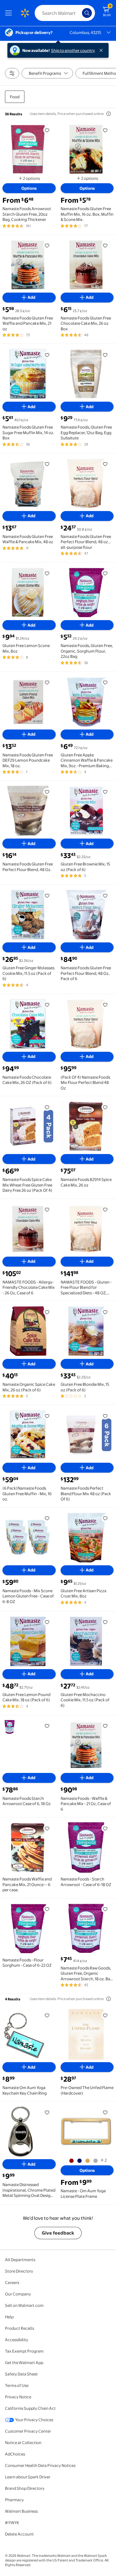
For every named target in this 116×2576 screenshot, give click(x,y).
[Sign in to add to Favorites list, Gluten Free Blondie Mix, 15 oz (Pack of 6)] (105, 1312)
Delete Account (19, 2534)
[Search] (87, 13)
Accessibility (17, 2340)
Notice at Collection (23, 2443)
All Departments (20, 2260)
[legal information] (109, 114)
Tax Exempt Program (24, 2351)
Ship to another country (73, 50)
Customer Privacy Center (28, 2431)
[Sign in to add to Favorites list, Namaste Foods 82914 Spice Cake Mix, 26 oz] (105, 1107)
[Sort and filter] (12, 73)
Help (9, 2317)
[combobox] (65, 13)
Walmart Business (21, 2511)
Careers (12, 2282)
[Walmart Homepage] (25, 13)
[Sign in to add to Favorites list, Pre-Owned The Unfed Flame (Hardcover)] (105, 2015)
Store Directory (19, 2271)
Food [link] (15, 97)
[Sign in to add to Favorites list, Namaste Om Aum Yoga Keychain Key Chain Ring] (47, 2015)
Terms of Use (17, 2385)
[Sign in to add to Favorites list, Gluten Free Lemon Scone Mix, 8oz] (47, 573)
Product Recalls (19, 2328)
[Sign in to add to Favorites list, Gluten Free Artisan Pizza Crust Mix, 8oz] (105, 1518)
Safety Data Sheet (21, 2374)
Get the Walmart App (24, 2362)
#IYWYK (12, 2523)
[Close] (102, 50)
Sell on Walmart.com (24, 2305)
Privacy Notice (18, 2397)
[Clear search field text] (79, 13)
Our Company (18, 2294)
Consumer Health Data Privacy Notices (40, 2465)
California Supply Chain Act (30, 2408)
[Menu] (10, 13)
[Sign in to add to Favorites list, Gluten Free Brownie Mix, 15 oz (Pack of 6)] (105, 792)
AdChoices (15, 2454)
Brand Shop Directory (25, 2488)
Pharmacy (14, 2500)
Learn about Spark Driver (28, 2477)
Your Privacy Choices (34, 2420)
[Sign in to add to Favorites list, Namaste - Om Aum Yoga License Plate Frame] (105, 2112)
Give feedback (58, 2233)
